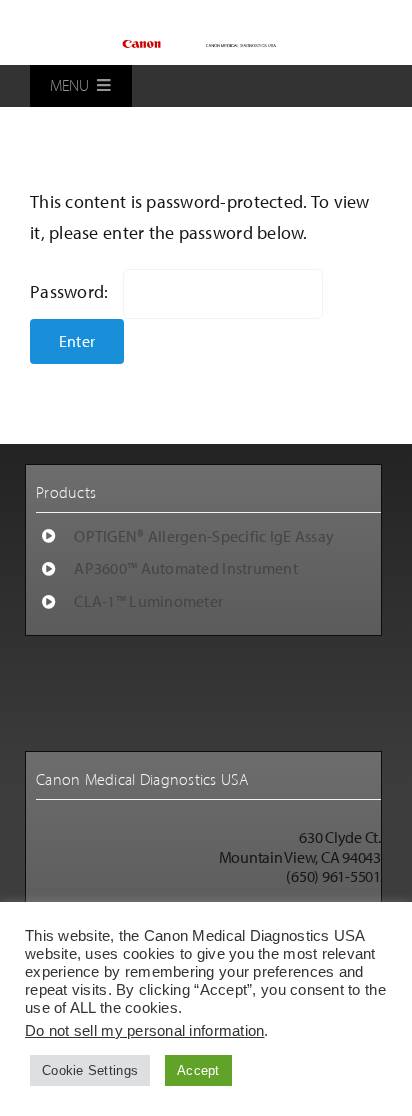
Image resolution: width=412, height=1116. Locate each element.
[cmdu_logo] (206, 42)
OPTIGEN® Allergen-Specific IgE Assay (204, 536)
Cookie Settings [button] (90, 1070)
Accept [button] (198, 1070)
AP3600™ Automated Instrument (186, 568)
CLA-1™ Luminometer (148, 601)
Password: (71, 291)
